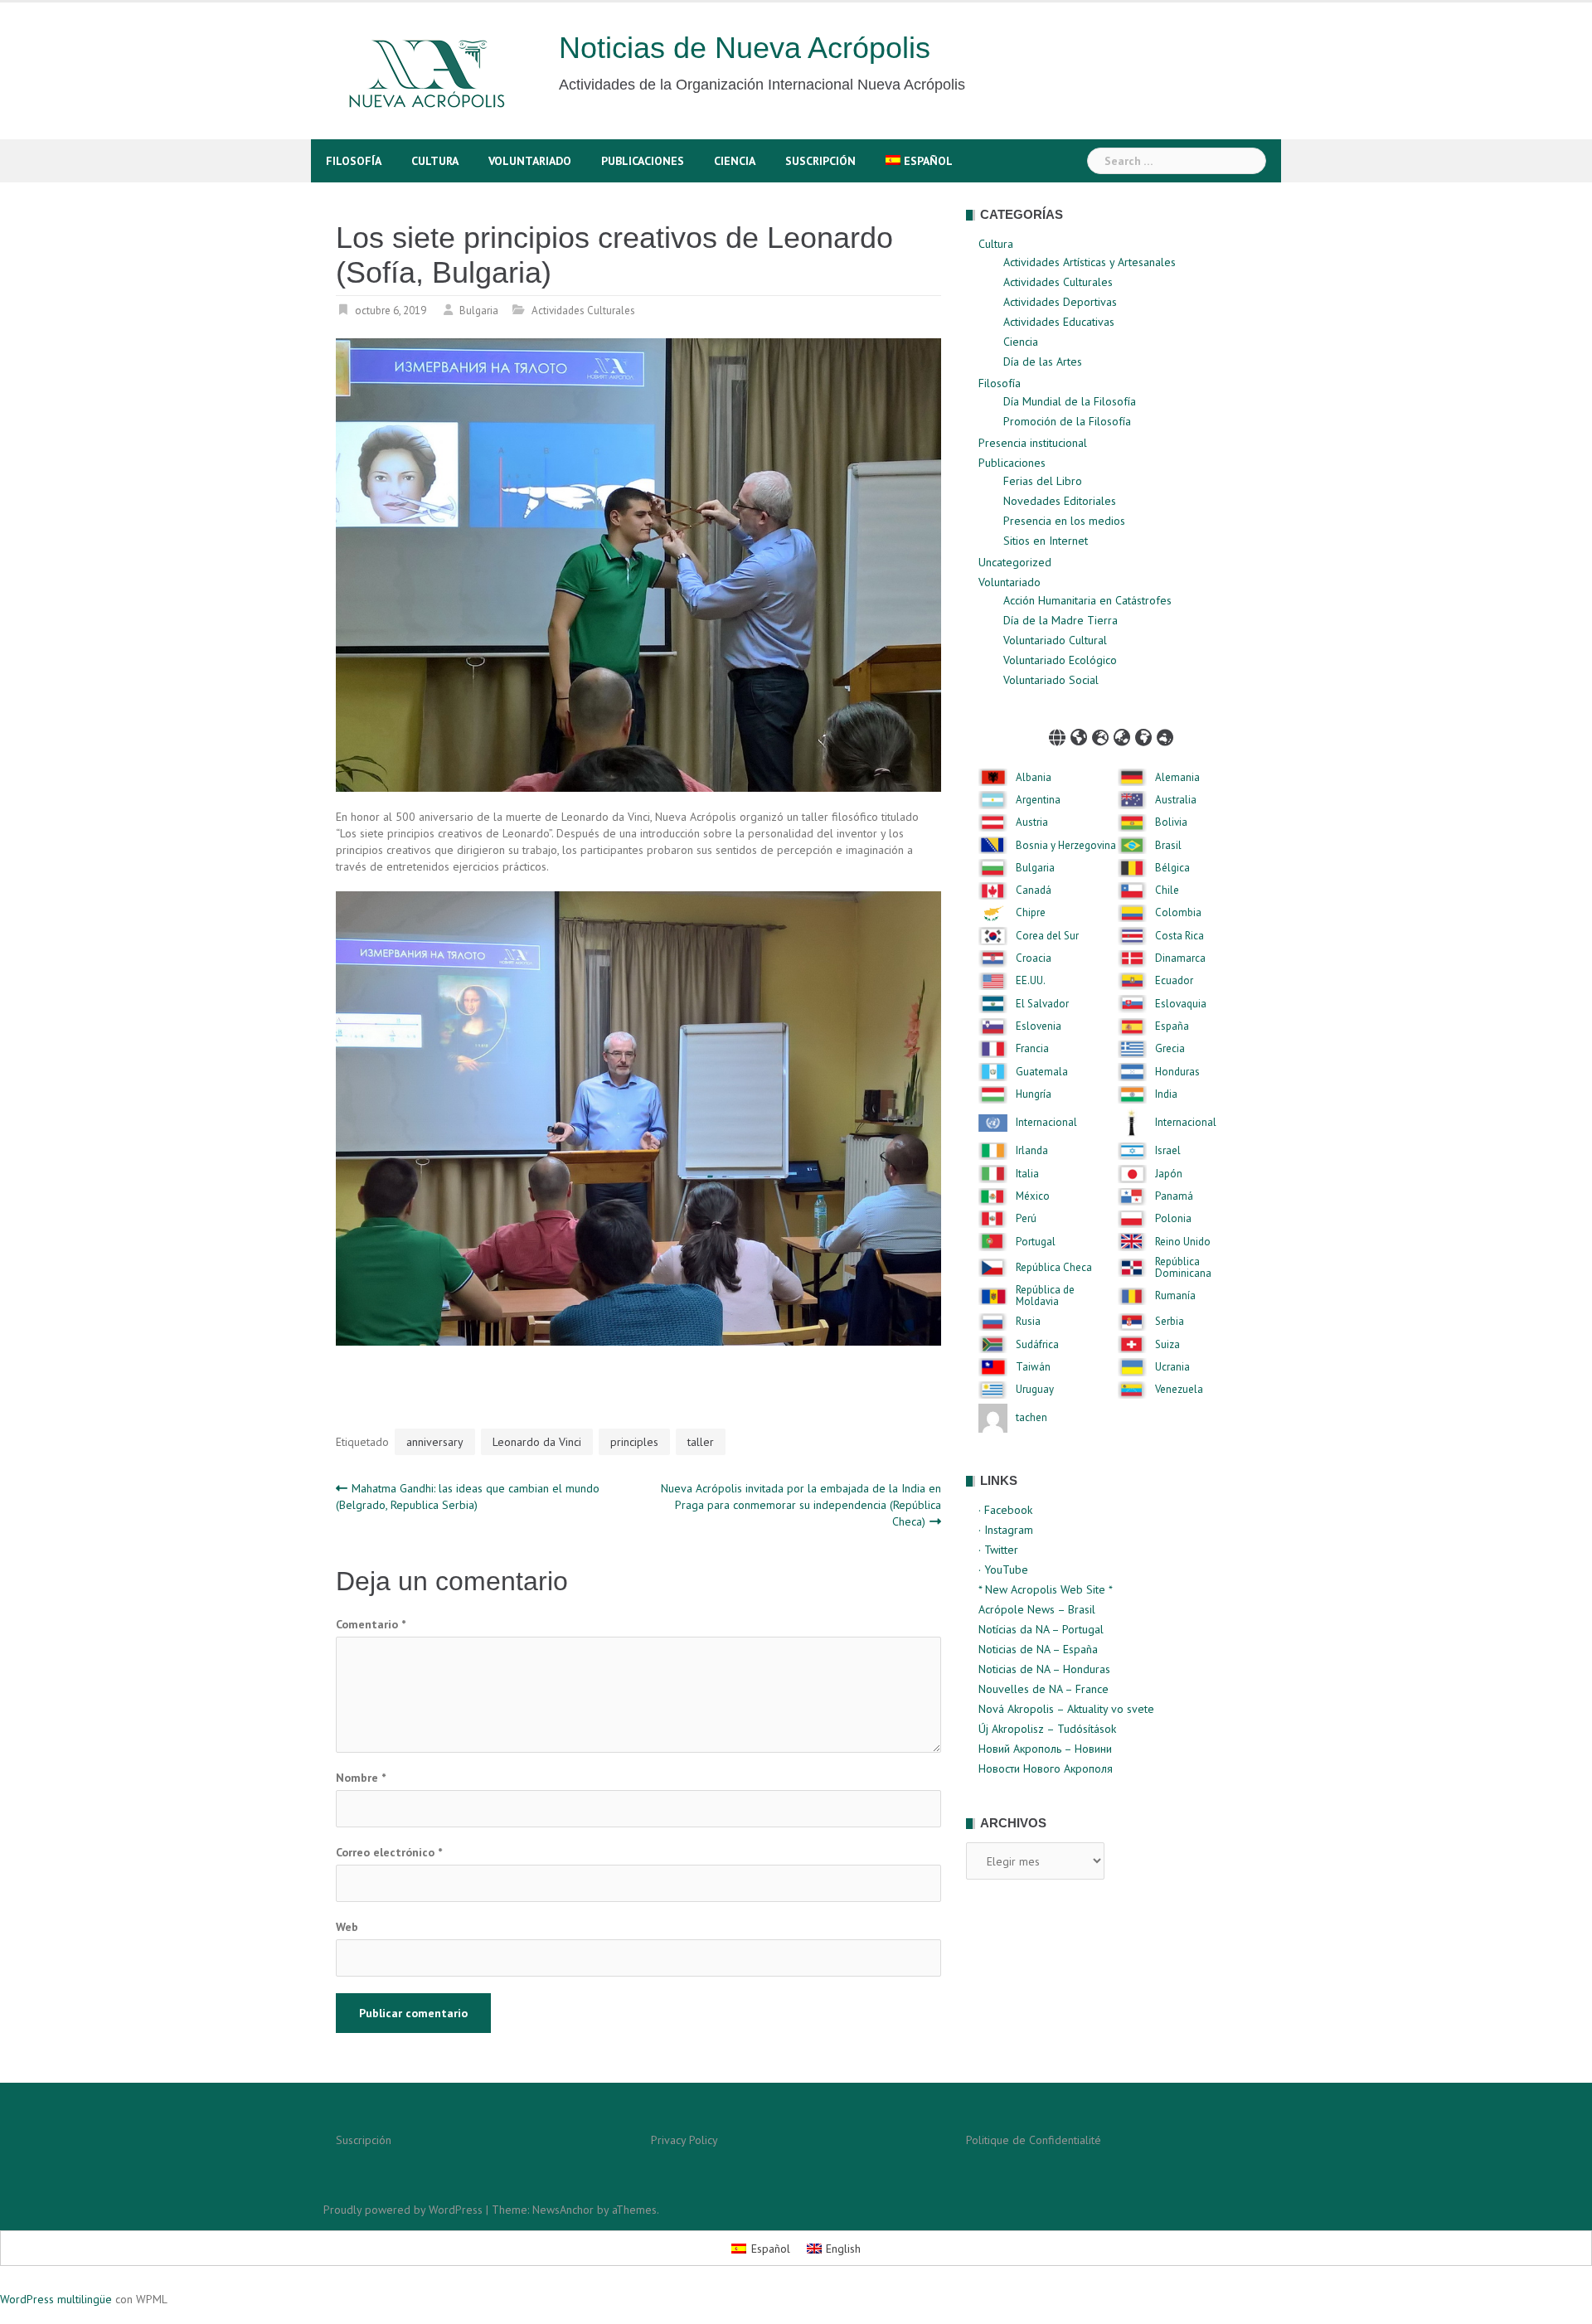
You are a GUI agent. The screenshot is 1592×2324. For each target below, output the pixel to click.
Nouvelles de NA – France (1044, 1689)
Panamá (1174, 1196)
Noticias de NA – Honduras (1044, 1669)
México (1033, 1196)
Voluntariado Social (1051, 680)
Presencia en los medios (1064, 521)
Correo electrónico (389, 1852)
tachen (1031, 1418)
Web (347, 1927)
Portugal (1036, 1242)
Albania (1034, 778)
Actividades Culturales (583, 311)
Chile (1167, 890)
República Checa (1054, 1268)
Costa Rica (1179, 936)
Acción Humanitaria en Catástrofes (1087, 600)
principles (634, 1442)
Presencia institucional (1033, 443)
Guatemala (1042, 1072)
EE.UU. (1031, 981)
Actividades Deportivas (1060, 302)
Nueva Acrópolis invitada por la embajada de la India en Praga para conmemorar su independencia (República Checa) (801, 1505)
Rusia (1028, 1322)
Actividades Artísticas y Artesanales (1090, 262)
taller (701, 1442)
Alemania (1177, 778)
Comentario (371, 1624)
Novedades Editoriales (1060, 501)
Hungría (1034, 1094)
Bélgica (1172, 868)
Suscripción (820, 161)
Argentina (1038, 800)
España (1172, 1026)
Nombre (361, 1778)
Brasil (1168, 846)
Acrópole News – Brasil (1037, 1609)
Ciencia (735, 161)
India (1166, 1094)
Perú (1026, 1219)
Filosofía (354, 161)
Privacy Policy (684, 2140)
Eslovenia (1039, 1026)
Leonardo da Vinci (537, 1442)
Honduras (1177, 1072)
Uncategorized (1015, 562)
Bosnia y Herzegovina (1066, 846)
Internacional (1046, 1123)
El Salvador (1042, 1004)
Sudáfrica (1037, 1345)
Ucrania (1172, 1367)
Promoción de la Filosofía (1067, 421)
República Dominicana (1183, 1268)
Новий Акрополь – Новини (1045, 1749)
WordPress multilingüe (56, 2299)
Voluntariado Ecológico (1060, 660)
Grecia (1170, 1049)
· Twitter (998, 1550)
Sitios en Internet (1046, 541)
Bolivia (1171, 822)
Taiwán (1033, 1367)
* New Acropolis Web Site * (1046, 1589)
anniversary (435, 1442)
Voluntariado (530, 161)
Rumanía (1175, 1296)
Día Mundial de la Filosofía (1070, 401)
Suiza (1167, 1345)
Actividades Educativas (1059, 322)
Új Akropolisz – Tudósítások (1047, 1729)
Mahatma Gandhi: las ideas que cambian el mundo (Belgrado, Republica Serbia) (468, 1497)
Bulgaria (479, 311)
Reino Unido (1183, 1242)
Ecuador (1174, 981)
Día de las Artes (1043, 361)
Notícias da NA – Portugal (1041, 1629)
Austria (1032, 822)
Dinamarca (1180, 958)
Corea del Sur (1047, 936)
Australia (1176, 800)
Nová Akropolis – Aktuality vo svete (1066, 1709)
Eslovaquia (1181, 1004)
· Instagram (1006, 1530)
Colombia (1178, 913)
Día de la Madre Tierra (1061, 620)
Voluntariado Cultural (1055, 640)
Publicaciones (643, 161)
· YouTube (1003, 1570)
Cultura (435, 161)
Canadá (1034, 890)
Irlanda (1032, 1151)
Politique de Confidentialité (1034, 2140)
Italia (1027, 1174)
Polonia (1173, 1219)
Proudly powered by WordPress (403, 2210)
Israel (1168, 1151)
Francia (1032, 1049)
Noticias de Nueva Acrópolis (745, 48)
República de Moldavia (1045, 1296)
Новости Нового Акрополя (1046, 1768)
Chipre (1031, 913)
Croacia (1034, 958)
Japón (1169, 1174)
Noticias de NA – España (1038, 1649)
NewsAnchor (563, 2210)
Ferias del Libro (1043, 481)
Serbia (1170, 1322)
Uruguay (1035, 1390)
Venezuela (1179, 1390)
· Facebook (1005, 1510)
